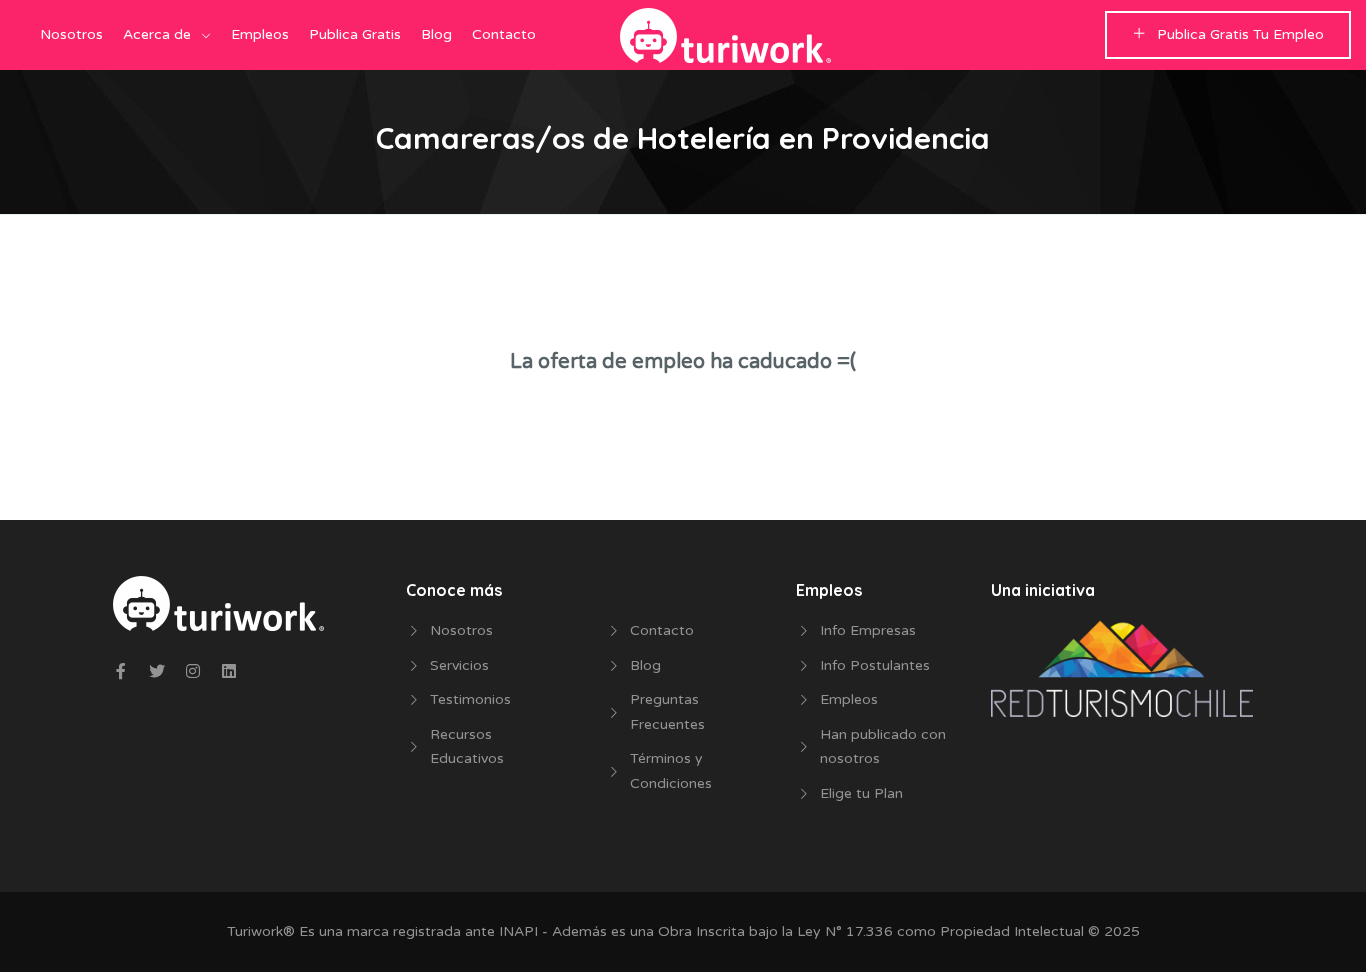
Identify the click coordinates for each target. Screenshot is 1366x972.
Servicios (459, 665)
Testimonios (470, 699)
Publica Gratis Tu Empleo (1240, 34)
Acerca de (157, 34)
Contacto (504, 34)
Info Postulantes (875, 665)
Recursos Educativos (467, 747)
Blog (436, 34)
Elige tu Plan (861, 793)
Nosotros (71, 34)
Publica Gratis (355, 34)
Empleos (260, 34)
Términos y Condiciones (671, 771)
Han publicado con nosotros (883, 747)
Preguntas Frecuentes (667, 712)
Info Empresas (868, 630)
